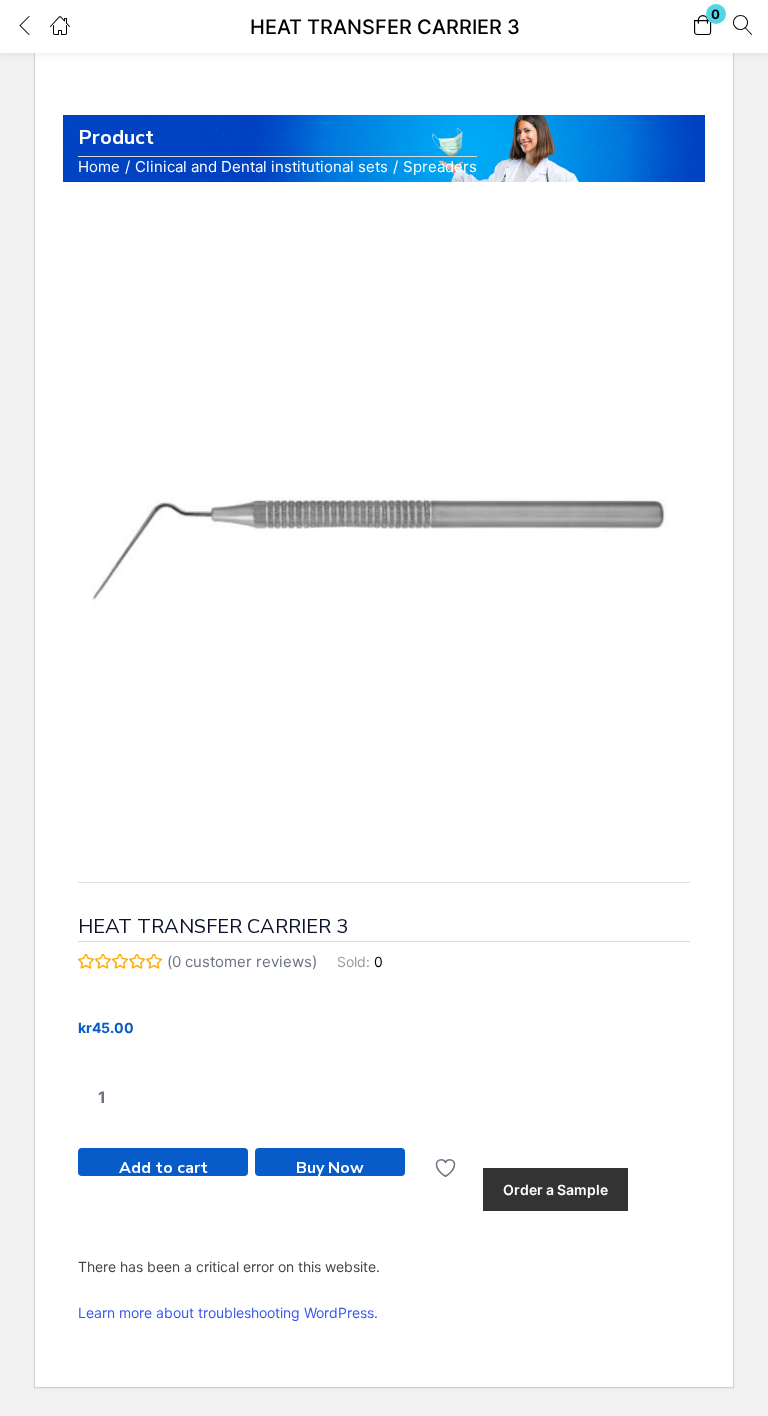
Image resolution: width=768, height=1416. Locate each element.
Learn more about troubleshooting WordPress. (228, 1312)
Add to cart (163, 1166)
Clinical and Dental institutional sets (261, 166)
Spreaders (440, 166)
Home (99, 166)
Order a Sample (555, 1189)
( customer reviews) (242, 961)
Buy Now (330, 1166)
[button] (703, 26)
